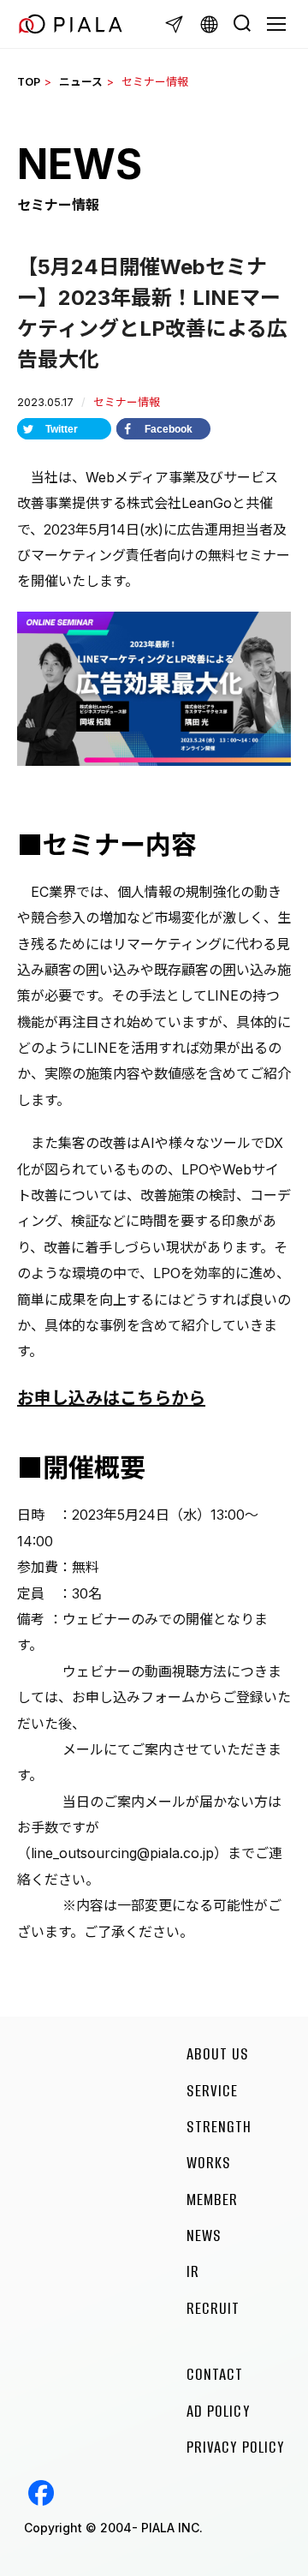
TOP (29, 82)
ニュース (81, 82)
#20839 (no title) (41, 2493)
